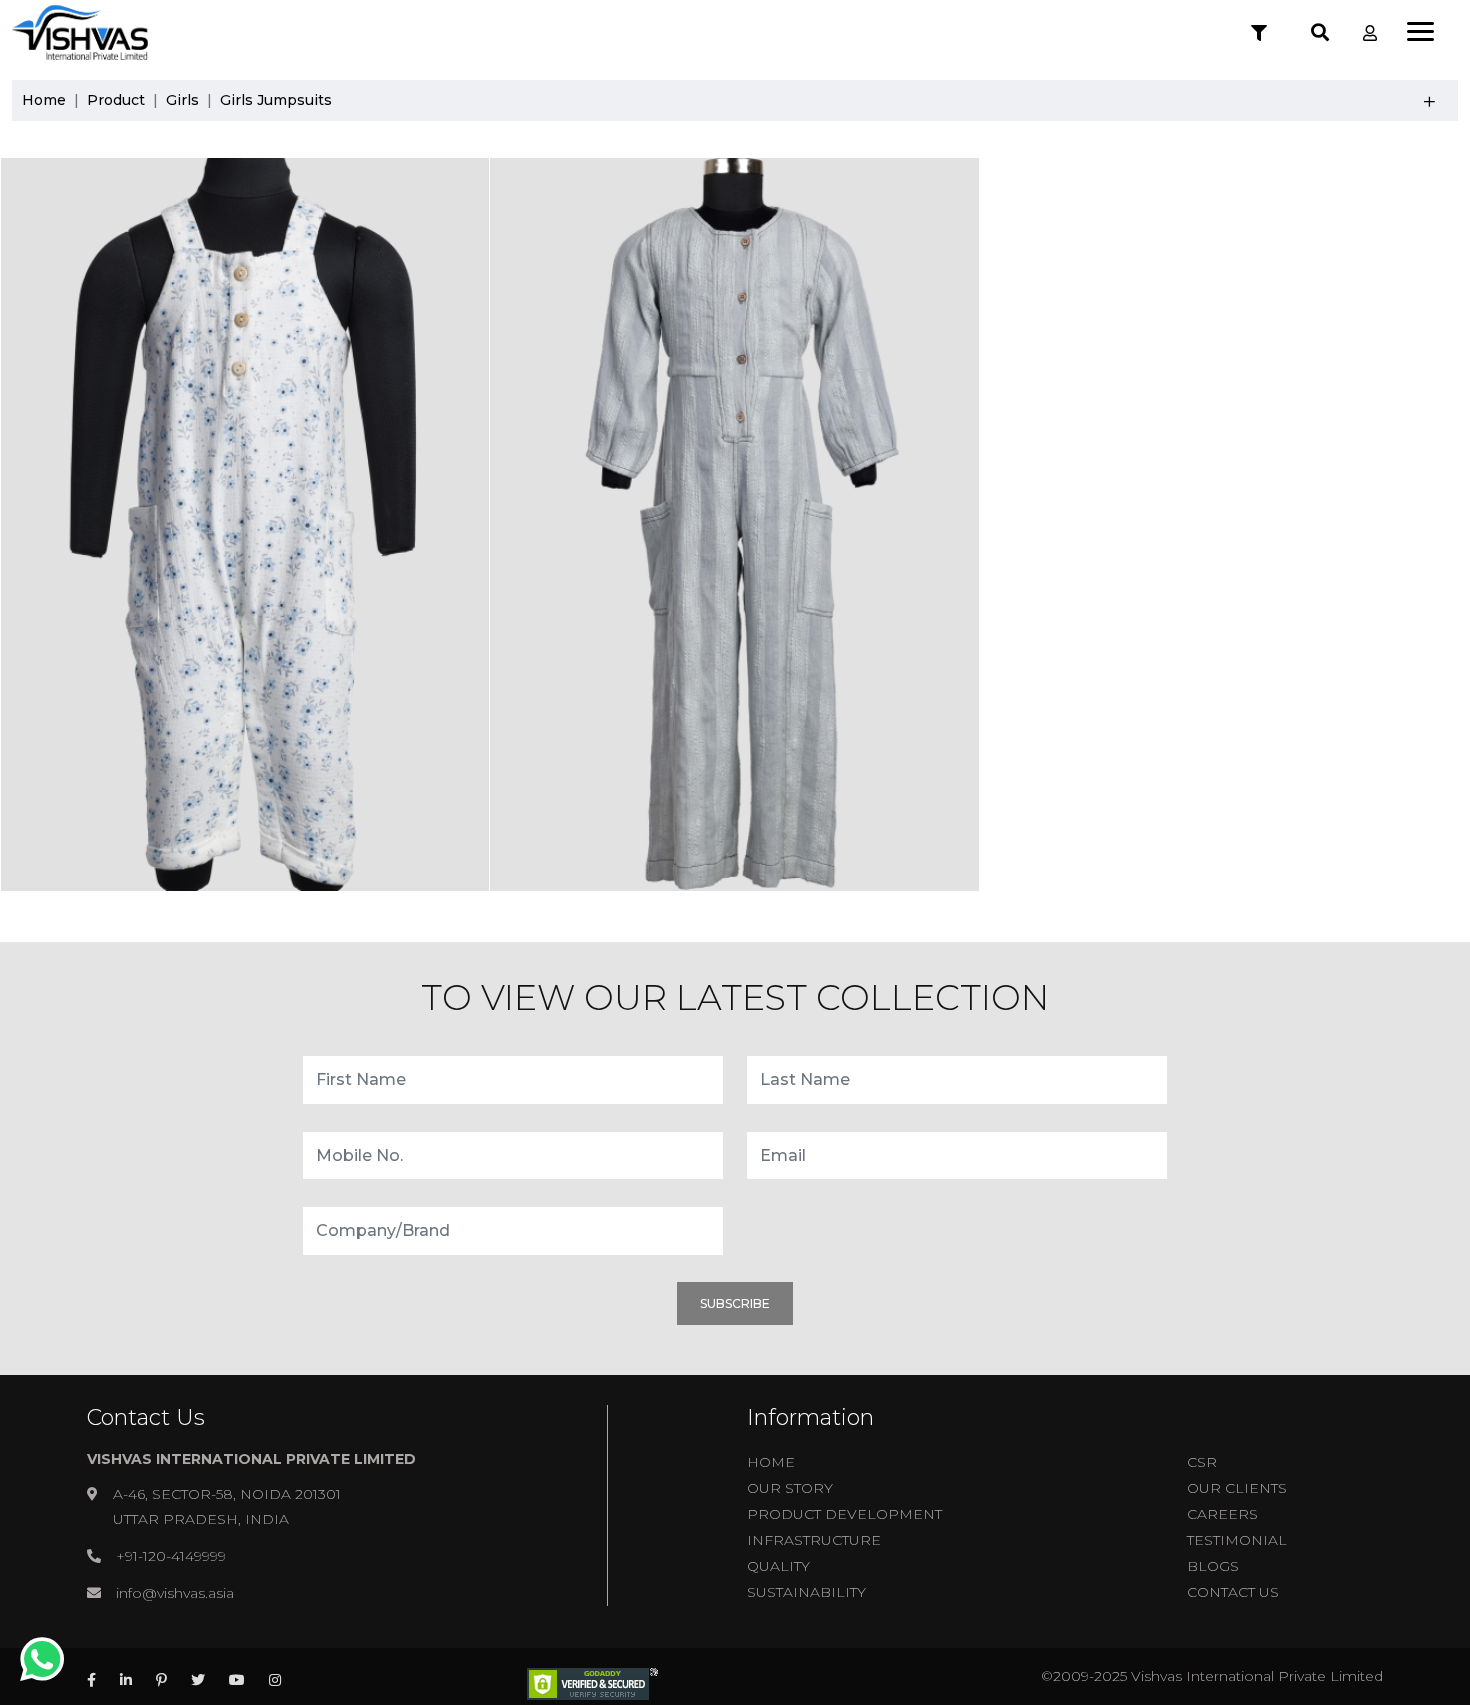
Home (44, 100)
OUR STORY (790, 1488)
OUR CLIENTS (1237, 1488)
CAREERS (1222, 1514)
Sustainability (806, 1592)
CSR (1202, 1462)
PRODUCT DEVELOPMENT (844, 1514)
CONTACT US (1233, 1592)
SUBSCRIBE (735, 1303)
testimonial (1237, 1540)
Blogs (1213, 1566)
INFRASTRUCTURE (814, 1540)
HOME (771, 1462)
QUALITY (778, 1566)
